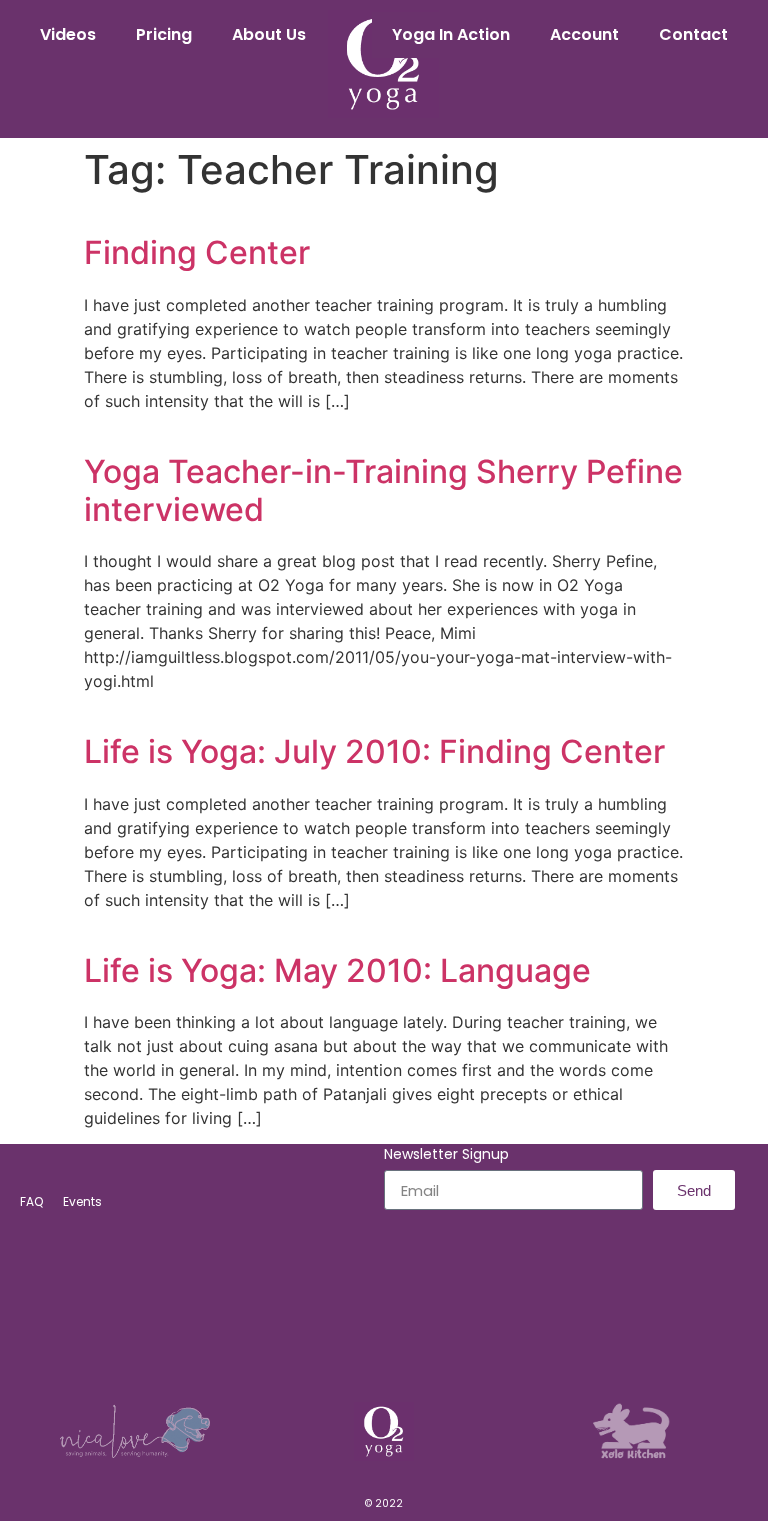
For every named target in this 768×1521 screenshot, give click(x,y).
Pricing (164, 34)
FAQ (31, 1201)
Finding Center (197, 252)
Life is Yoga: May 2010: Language (337, 970)
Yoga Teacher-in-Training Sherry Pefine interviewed (383, 490)
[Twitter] (406, 1341)
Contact (693, 34)
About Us (269, 34)
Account (584, 34)
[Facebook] (318, 1341)
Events (82, 1201)
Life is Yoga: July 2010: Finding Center (374, 751)
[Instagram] (362, 1341)
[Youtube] (450, 1341)
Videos (68, 34)
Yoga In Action (451, 34)
